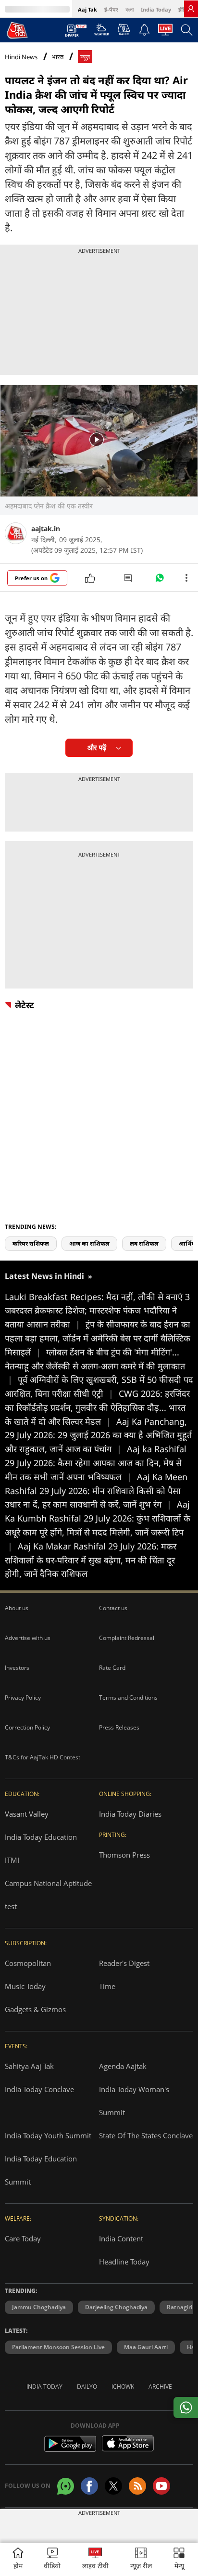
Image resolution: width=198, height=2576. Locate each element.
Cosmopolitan (28, 1963)
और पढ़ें (97, 748)
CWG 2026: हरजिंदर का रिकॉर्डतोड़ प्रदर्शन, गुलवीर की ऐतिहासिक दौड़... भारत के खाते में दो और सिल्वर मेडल (97, 1407)
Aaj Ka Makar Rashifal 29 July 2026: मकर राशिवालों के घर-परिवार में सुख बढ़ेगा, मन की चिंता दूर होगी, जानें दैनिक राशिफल (91, 1560)
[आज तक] (17, 30)
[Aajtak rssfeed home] (137, 2486)
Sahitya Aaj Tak (29, 2066)
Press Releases (119, 1727)
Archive (160, 2387)
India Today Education (41, 1837)
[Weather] (102, 32)
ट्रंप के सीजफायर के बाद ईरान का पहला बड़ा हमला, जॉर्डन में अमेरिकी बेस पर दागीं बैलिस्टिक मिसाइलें (98, 1338)
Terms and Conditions (128, 1698)
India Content (121, 2238)
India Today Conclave (39, 2089)
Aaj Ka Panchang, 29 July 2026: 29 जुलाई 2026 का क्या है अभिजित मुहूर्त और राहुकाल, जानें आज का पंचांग (98, 1435)
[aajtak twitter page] (113, 2486)
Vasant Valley (27, 1814)
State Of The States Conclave (146, 2135)
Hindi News (21, 57)
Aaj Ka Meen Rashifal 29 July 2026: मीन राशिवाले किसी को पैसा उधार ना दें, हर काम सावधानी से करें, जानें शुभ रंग (96, 1491)
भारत (58, 57)
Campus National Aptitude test (48, 1895)
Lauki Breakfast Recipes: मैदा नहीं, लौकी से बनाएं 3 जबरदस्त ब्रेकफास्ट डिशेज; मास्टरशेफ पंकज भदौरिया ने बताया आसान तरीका (97, 1311)
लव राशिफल (144, 1243)
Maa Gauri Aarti (146, 2347)
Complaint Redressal (127, 1638)
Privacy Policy (23, 1698)
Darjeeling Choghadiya (116, 2307)
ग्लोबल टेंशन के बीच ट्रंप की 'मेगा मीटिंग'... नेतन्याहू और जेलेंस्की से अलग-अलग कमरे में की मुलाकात (95, 1366)
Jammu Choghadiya (39, 2307)
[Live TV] (165, 32)
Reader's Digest (124, 1963)
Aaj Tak (87, 9)
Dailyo (87, 2387)
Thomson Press (124, 1855)
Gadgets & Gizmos (35, 2009)
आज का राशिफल (89, 1243)
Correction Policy (27, 1727)
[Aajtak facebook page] (89, 2486)
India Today (156, 9)
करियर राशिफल (31, 1243)
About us (17, 1608)
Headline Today (124, 2262)
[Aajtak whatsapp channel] (66, 2486)
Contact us (113, 1608)
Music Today (25, 1986)
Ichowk (123, 2387)
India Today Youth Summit (48, 2135)
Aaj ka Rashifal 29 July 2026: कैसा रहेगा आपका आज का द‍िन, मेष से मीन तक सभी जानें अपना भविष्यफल (96, 1463)
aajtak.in (46, 528)
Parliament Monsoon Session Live (58, 2347)
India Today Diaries (130, 1814)
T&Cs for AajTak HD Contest (43, 1757)
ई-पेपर (111, 9)
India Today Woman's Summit (134, 2101)
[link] (191, 9)
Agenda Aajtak (123, 2066)
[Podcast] (124, 29)
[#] (160, 580)
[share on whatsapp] (186, 2407)
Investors (17, 1668)
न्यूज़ (85, 57)
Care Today (23, 2238)
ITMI (12, 1860)
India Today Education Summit (41, 2170)
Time (107, 1986)
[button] (179, 2559)
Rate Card (112, 1668)
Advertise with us (28, 1638)
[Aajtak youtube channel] (161, 2486)
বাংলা (130, 9)
